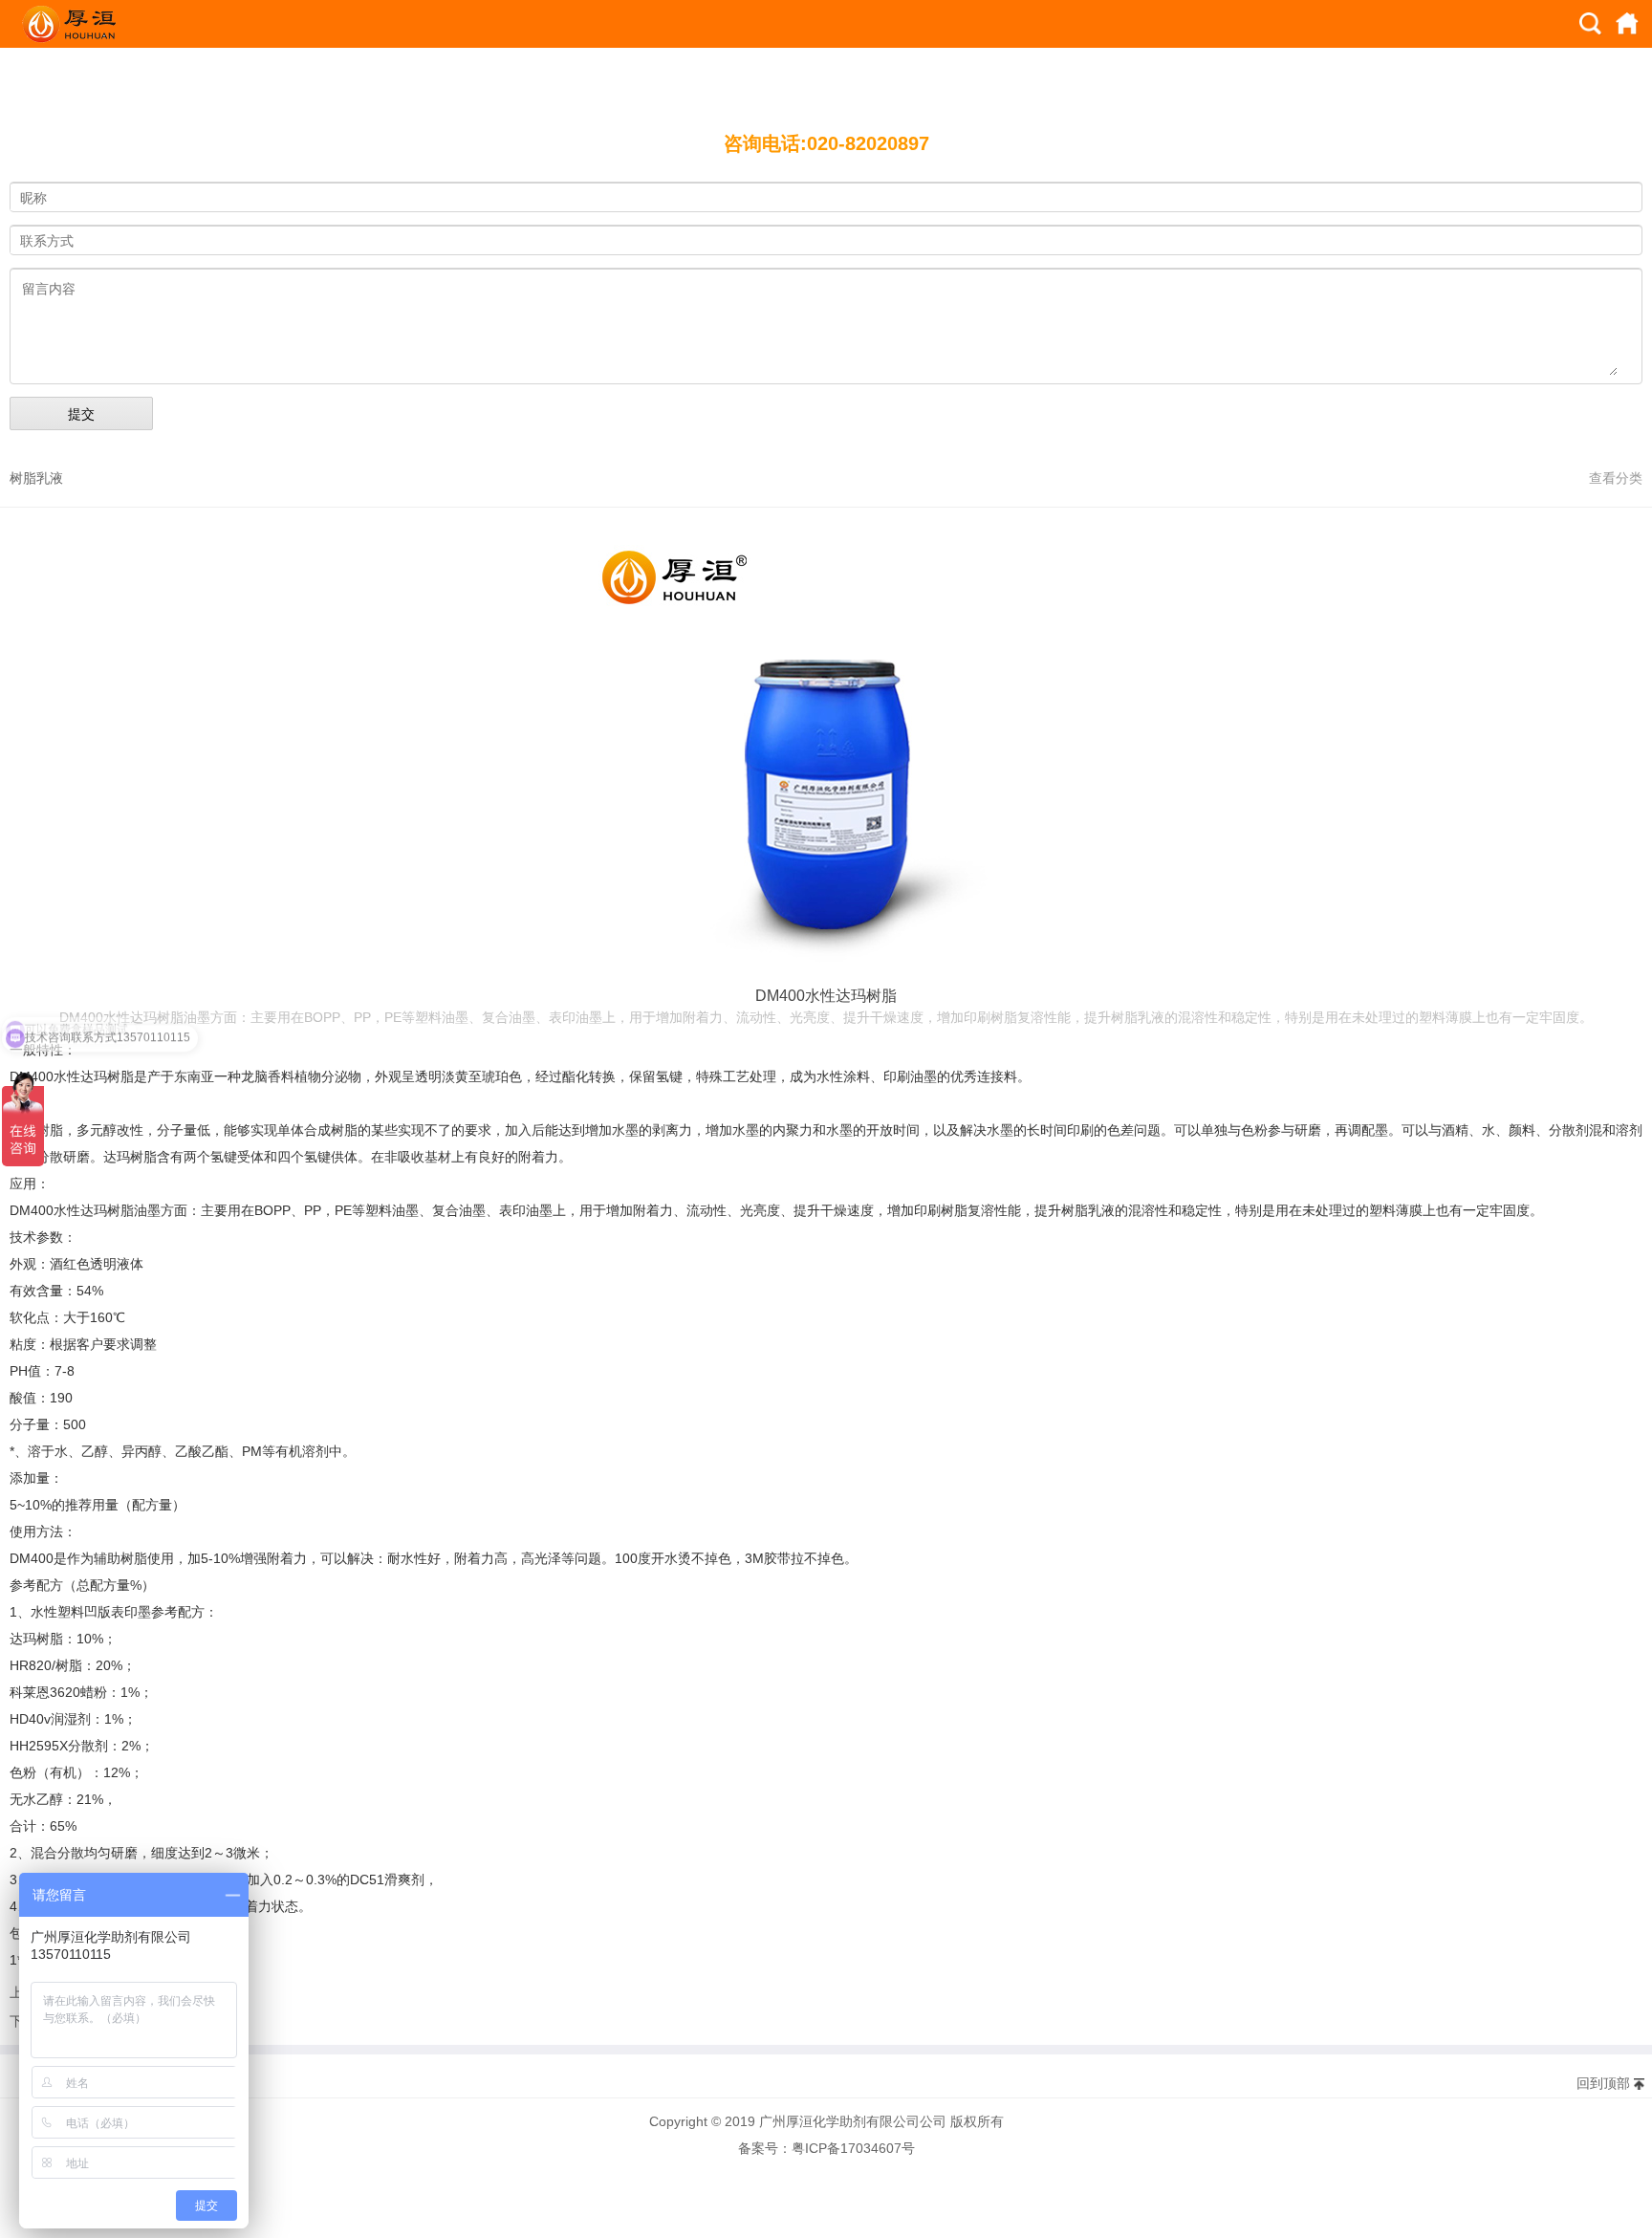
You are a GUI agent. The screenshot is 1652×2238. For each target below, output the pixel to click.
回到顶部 (1603, 2083)
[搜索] (1591, 24)
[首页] (1627, 24)
